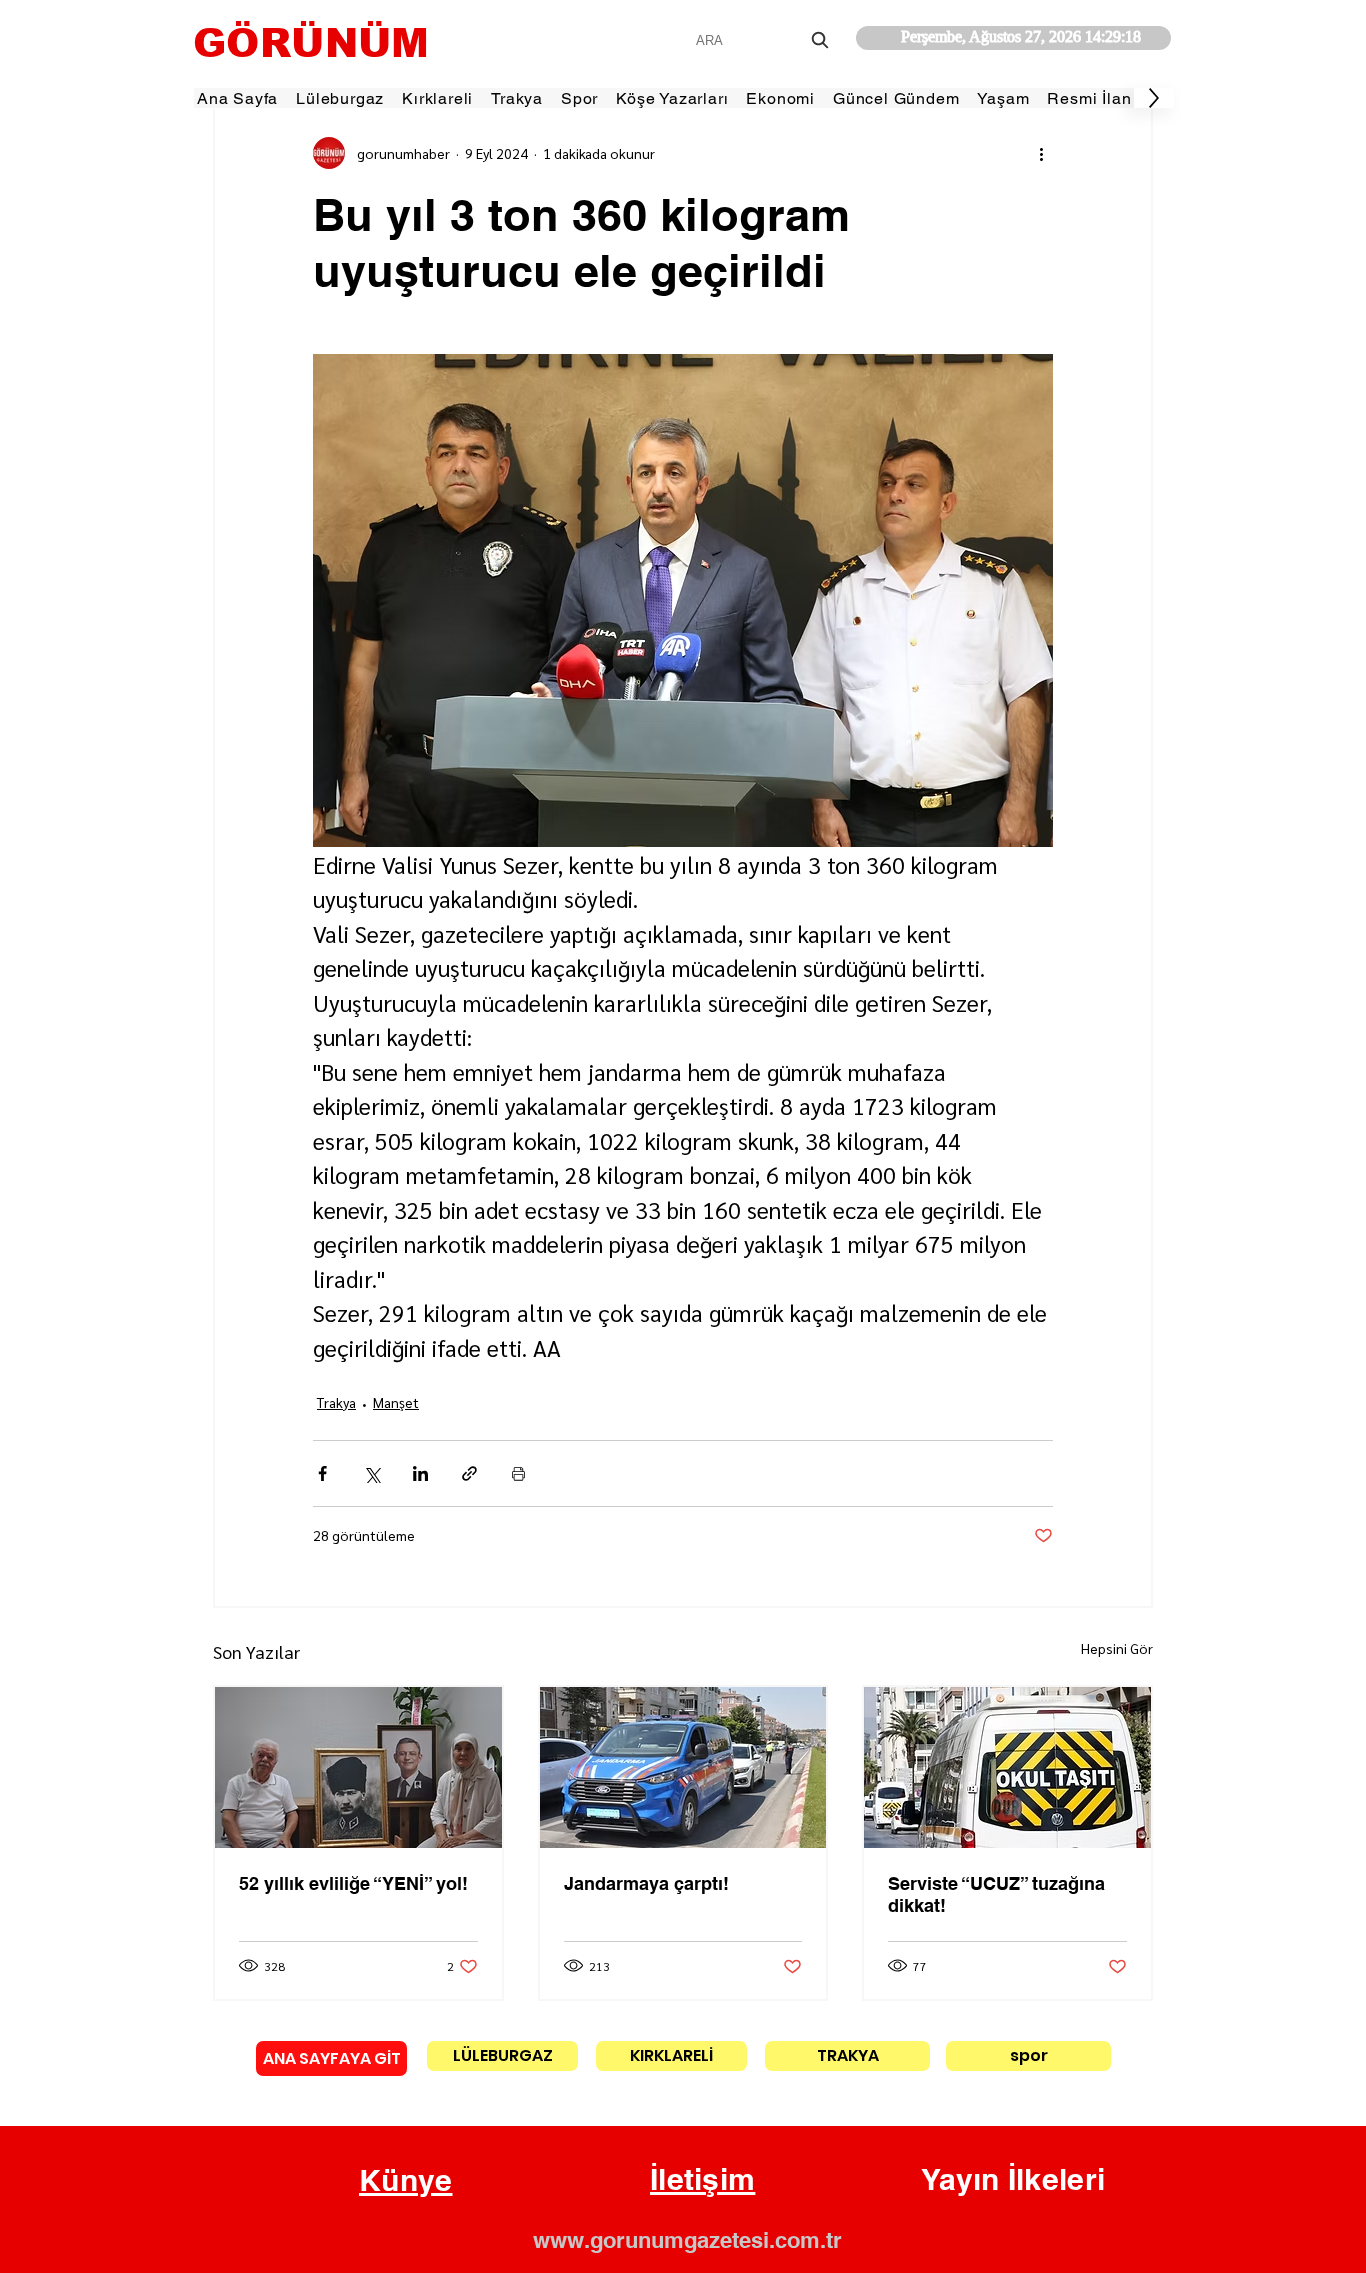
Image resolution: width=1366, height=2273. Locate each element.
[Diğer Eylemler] (1041, 153)
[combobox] (764, 40)
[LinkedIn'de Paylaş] (420, 1473)
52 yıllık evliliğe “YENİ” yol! (353, 1883)
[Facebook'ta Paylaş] (322, 1473)
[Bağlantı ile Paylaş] (469, 1473)
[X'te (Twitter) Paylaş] (371, 1473)
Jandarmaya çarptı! (646, 1883)
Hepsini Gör (1117, 1648)
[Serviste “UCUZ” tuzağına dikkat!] (1007, 1767)
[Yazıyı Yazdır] (518, 1473)
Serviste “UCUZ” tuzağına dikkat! (996, 1894)
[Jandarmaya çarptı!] (683, 1767)
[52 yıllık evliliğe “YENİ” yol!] (358, 1767)
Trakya (336, 1402)
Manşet (396, 1402)
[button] (406, 2181)
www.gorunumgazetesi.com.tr (687, 2240)
